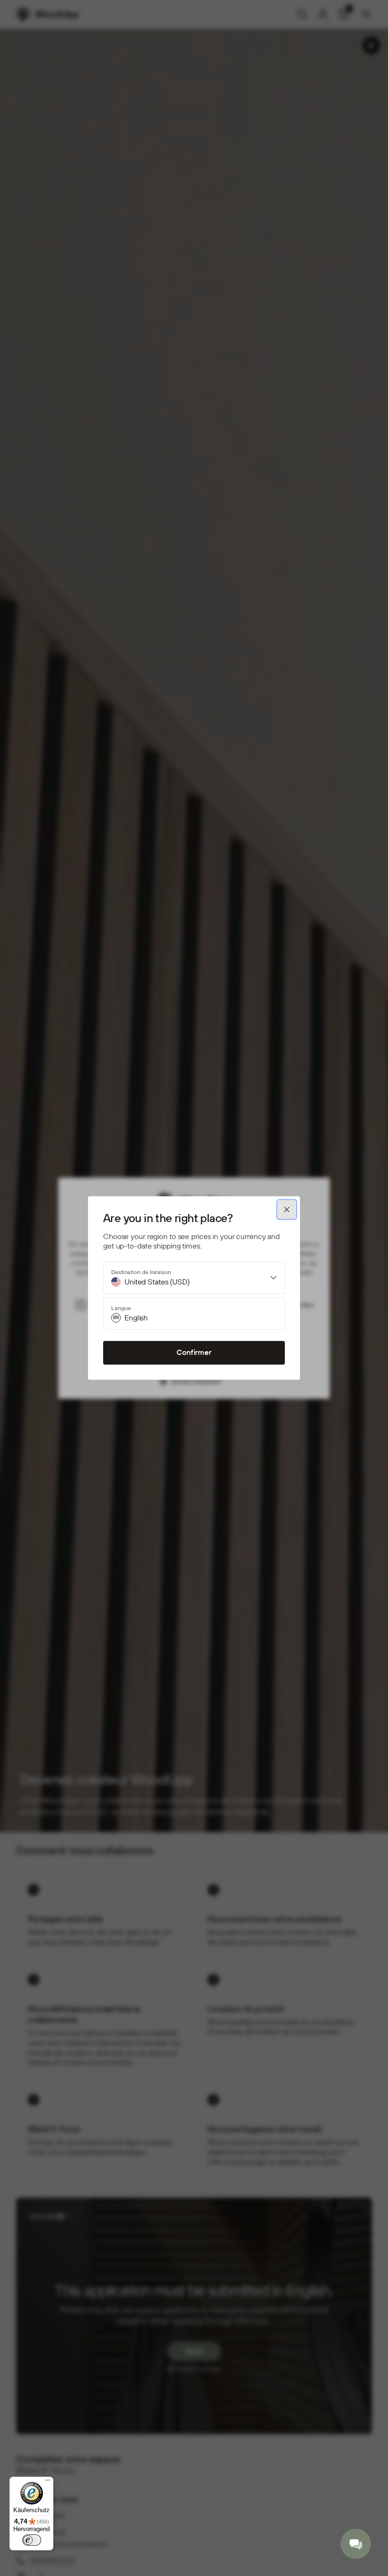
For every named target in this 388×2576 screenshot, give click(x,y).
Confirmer (194, 1353)
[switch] (32, 2540)
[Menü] (48, 2482)
